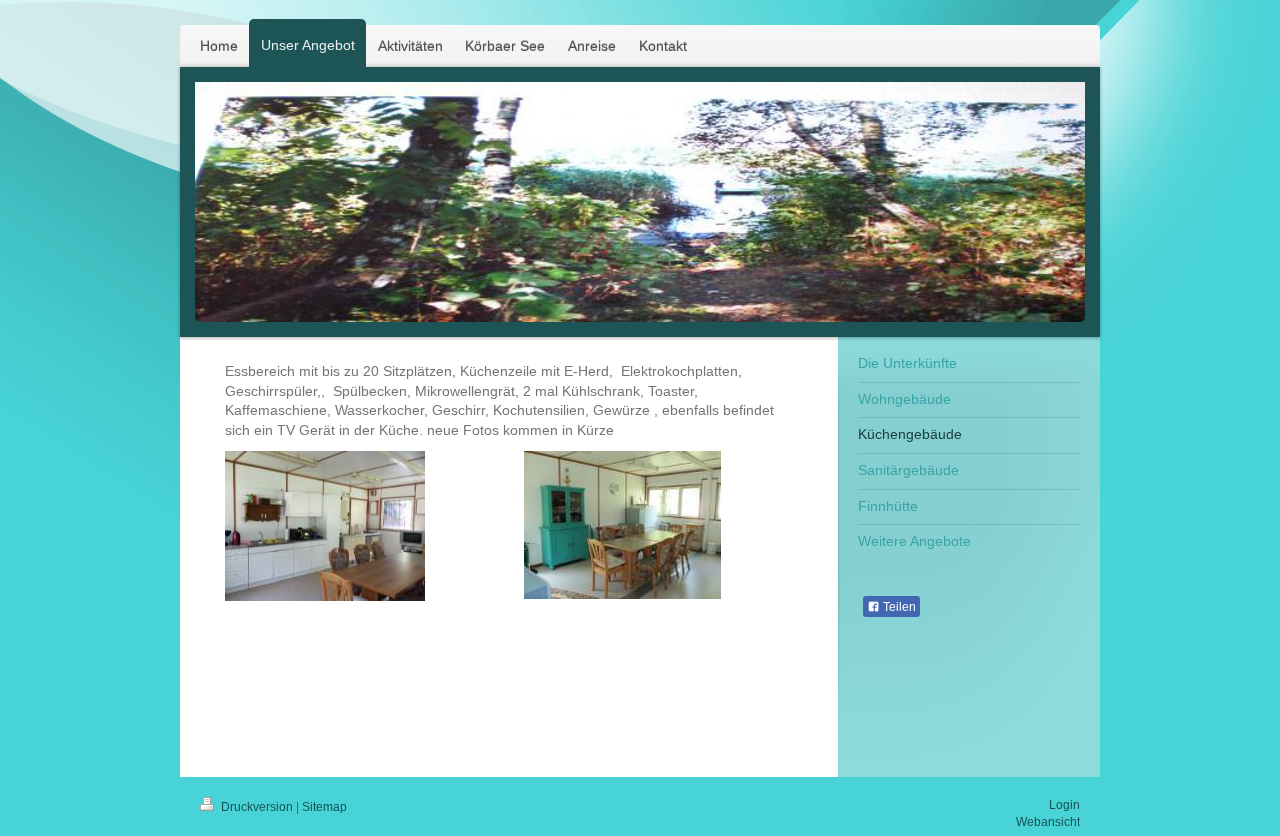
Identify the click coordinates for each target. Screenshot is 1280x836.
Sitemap (324, 807)
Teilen (898, 607)
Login (1064, 805)
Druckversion (257, 807)
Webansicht (1048, 822)
